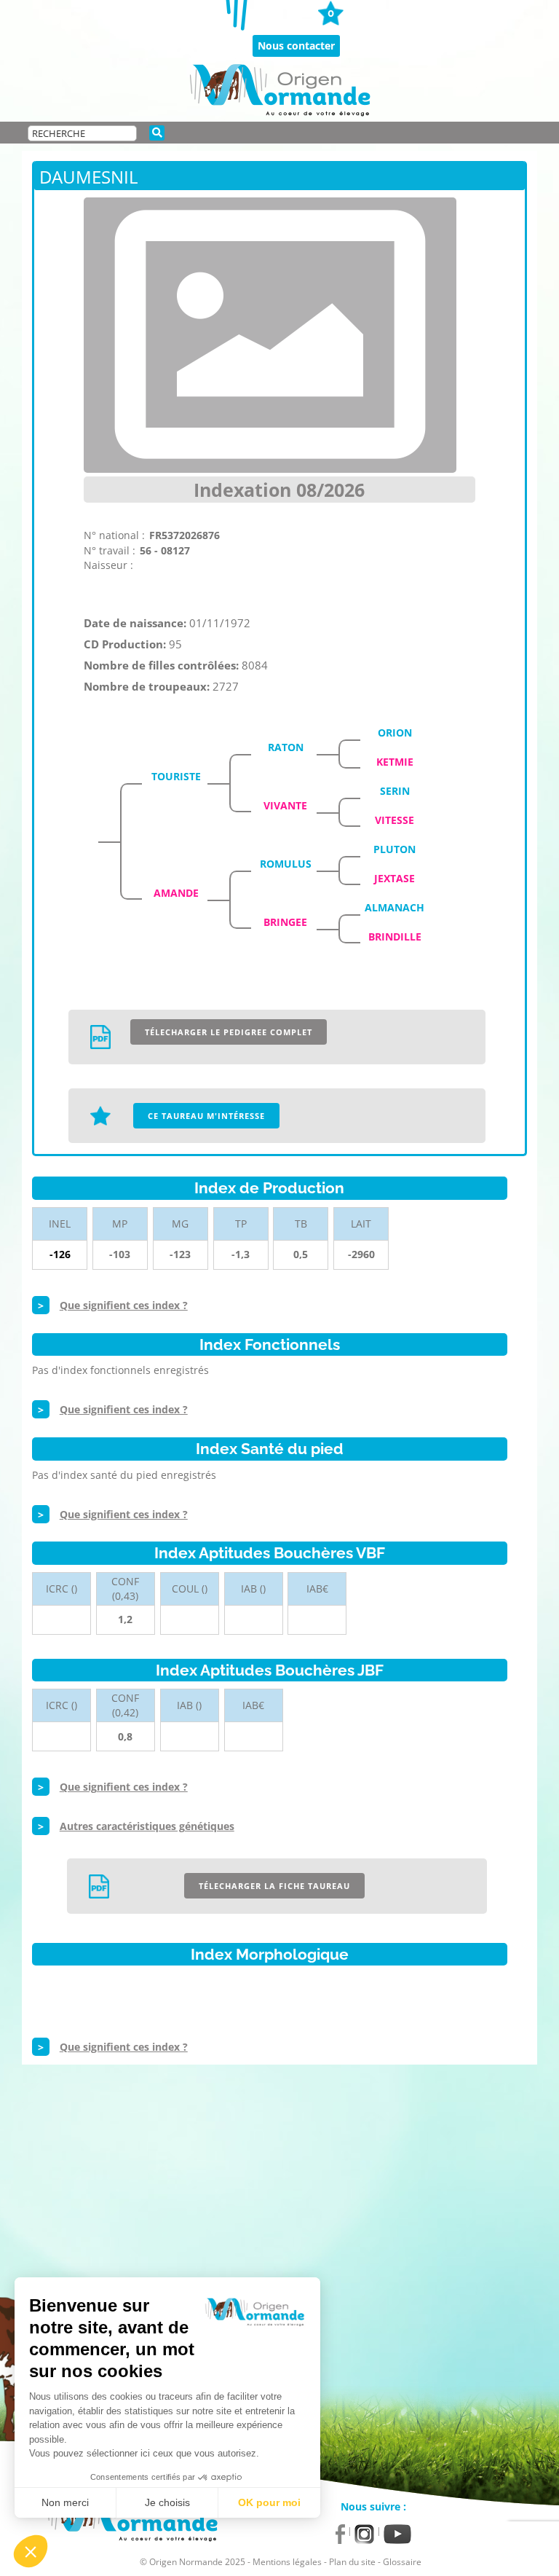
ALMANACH (395, 907)
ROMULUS (286, 864)
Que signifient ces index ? (124, 1305)
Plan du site (352, 2562)
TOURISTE (176, 776)
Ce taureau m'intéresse (206, 1116)
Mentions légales (287, 2562)
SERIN (395, 791)
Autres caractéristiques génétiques (147, 1826)
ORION (395, 733)
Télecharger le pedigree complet (229, 1032)
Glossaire (402, 2562)
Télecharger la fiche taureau (274, 1886)
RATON (286, 747)
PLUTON (395, 849)
